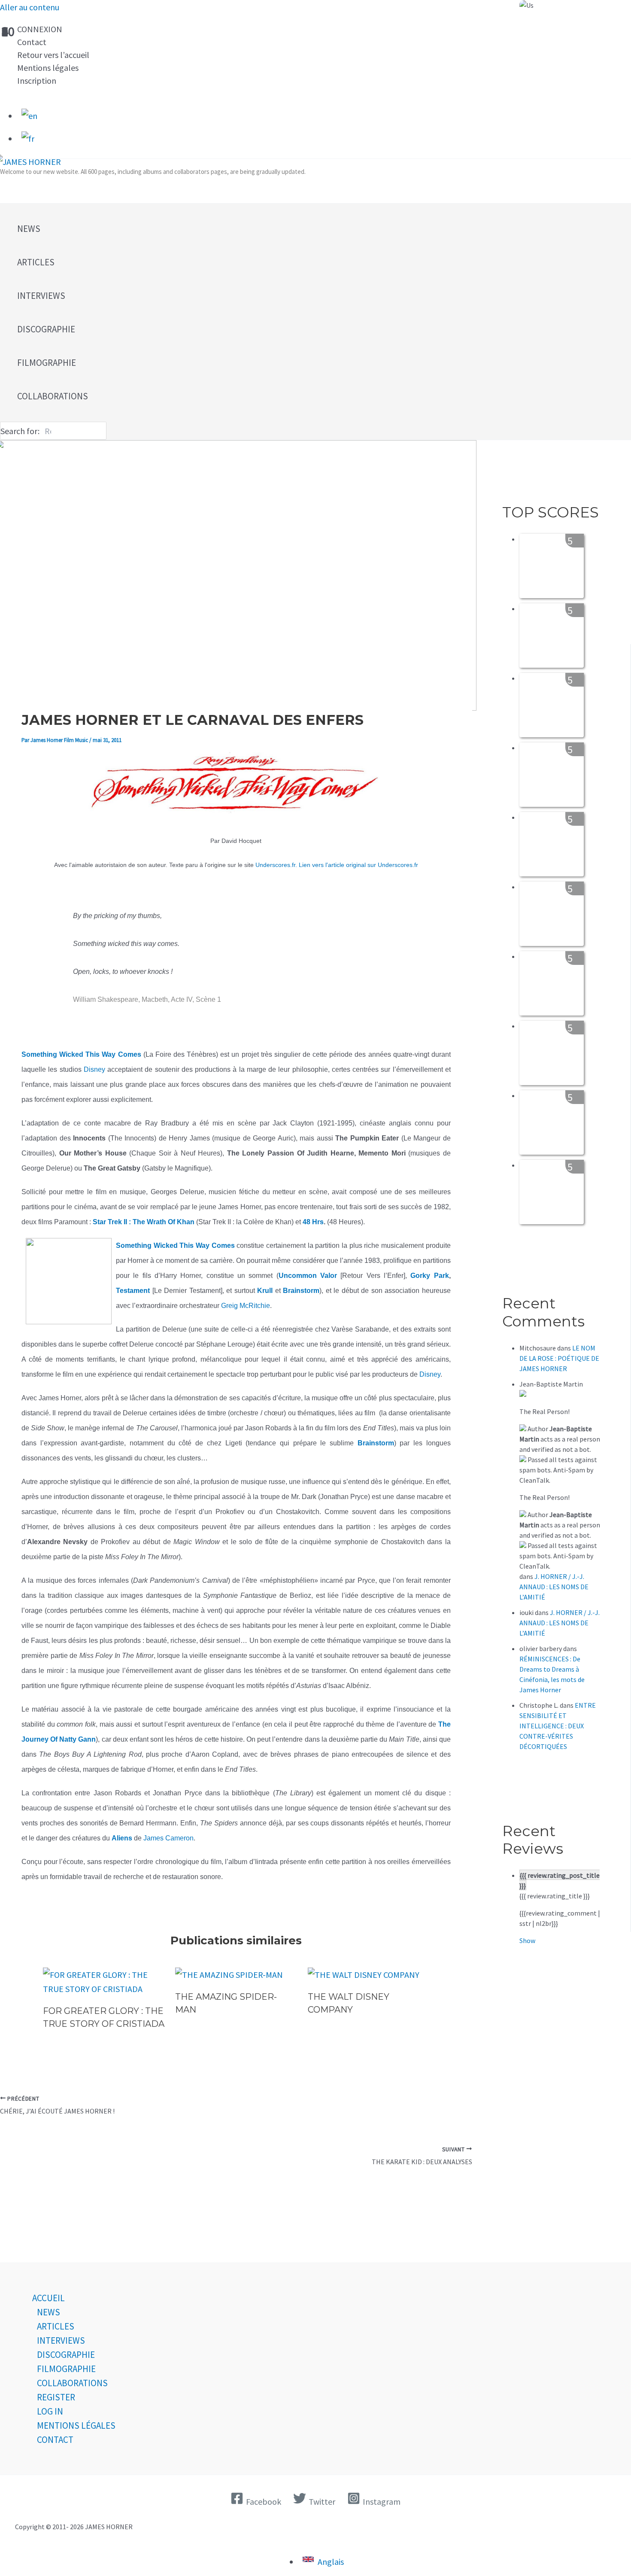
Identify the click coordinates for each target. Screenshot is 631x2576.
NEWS (49, 2312)
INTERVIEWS (61, 2340)
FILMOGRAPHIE (66, 2369)
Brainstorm (301, 1291)
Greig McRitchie (246, 1306)
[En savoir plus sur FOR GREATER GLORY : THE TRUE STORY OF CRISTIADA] (104, 1989)
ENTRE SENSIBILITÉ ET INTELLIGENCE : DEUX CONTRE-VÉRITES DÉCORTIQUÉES (558, 1726)
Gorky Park (429, 1276)
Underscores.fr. (276, 865)
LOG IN (50, 2411)
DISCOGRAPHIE (66, 2355)
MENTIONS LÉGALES (76, 2425)
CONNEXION (40, 29)
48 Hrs (313, 1222)
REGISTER (56, 2397)
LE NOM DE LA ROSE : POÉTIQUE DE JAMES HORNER (559, 1358)
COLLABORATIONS (72, 2383)
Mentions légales (48, 68)
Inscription (37, 81)
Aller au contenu (30, 7)
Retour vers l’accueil (53, 55)
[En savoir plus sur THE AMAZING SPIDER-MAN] (229, 1975)
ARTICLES (56, 2326)
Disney (94, 1069)
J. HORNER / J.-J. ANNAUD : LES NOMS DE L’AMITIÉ (554, 1587)
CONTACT (55, 2440)
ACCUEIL (49, 2298)
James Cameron (168, 1838)
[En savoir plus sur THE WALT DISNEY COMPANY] (364, 1975)
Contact (32, 42)
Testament (134, 1291)
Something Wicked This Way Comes (175, 1245)
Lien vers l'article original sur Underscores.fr (358, 865)
